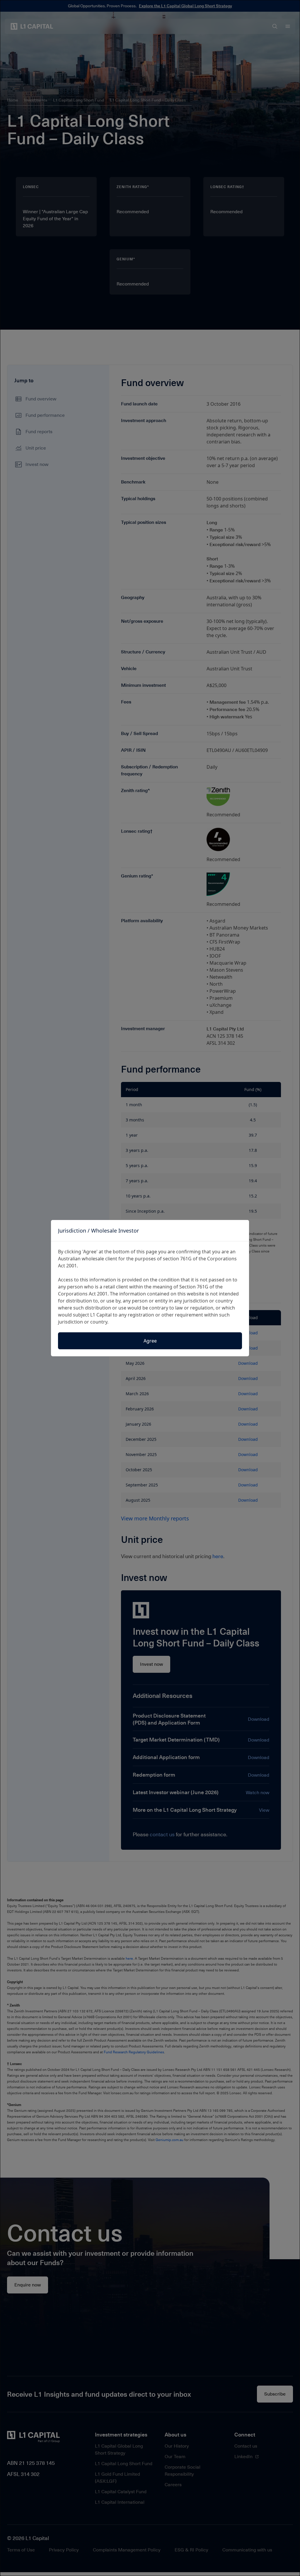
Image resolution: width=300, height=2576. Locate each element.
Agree (150, 1341)
